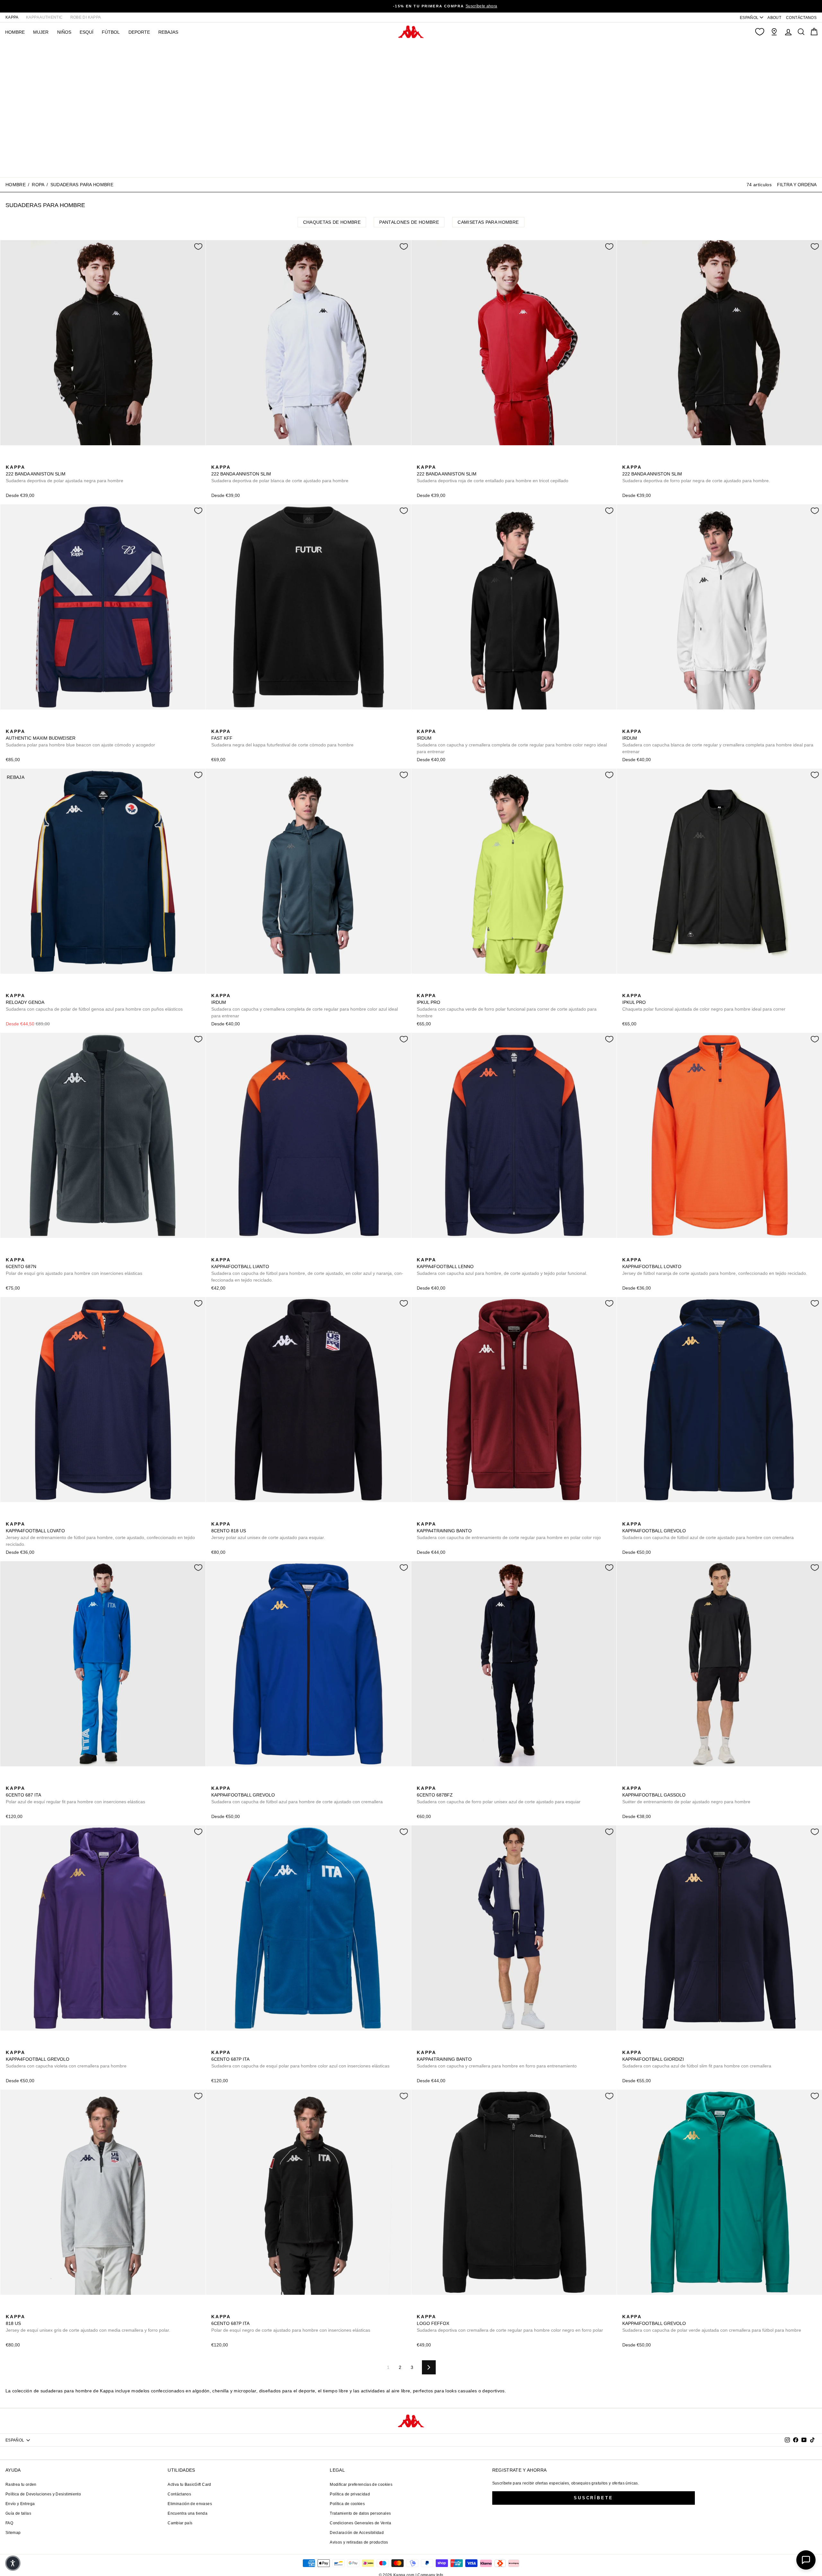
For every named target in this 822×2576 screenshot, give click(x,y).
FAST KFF (282, 738)
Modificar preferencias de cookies (361, 2485)
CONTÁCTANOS (801, 18)
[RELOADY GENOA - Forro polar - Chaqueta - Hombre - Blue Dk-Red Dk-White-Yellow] (10, 988)
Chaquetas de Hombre (332, 222)
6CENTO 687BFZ (499, 1795)
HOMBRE (15, 32)
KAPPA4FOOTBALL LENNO (502, 1266)
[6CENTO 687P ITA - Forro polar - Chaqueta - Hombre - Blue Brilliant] (215, 2045)
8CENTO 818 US (268, 1531)
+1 (462, 1516)
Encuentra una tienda (188, 2513)
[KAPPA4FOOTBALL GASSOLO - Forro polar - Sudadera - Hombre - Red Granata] (647, 1781)
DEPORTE (139, 32)
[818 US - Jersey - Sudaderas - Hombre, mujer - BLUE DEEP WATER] (226, 1517)
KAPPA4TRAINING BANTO (509, 1531)
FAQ (9, 2523)
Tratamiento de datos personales (360, 2513)
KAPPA (12, 17)
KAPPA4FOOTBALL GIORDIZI (697, 2059)
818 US (88, 2323)
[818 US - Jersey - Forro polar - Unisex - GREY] (236, 1517)
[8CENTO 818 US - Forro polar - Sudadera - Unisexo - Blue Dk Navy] (215, 1517)
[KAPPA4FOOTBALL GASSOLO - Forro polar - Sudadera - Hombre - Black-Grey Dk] (626, 1781)
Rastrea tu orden (21, 2485)
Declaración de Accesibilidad (357, 2533)
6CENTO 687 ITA (75, 1795)
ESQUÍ (87, 32)
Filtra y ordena (797, 185)
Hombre (16, 185)
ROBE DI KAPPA (86, 17)
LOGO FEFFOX (510, 2323)
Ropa (38, 185)
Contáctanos (179, 2494)
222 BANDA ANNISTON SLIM (65, 474)
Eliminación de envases (190, 2504)
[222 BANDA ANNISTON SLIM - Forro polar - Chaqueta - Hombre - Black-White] (10, 460)
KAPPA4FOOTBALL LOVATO (715, 1266)
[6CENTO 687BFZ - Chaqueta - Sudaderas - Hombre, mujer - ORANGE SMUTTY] (431, 1781)
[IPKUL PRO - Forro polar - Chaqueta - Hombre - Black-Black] (431, 988)
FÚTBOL (111, 32)
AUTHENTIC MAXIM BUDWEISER (80, 738)
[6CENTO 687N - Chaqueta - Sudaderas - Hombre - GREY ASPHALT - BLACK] (10, 1253)
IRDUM (512, 741)
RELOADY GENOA (94, 1002)
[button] (13, 2563)
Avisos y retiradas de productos (359, 2542)
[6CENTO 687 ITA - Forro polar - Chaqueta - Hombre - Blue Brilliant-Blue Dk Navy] (10, 1781)
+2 (51, 459)
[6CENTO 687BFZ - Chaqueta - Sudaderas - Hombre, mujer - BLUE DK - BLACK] (421, 1781)
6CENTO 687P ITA (300, 2059)
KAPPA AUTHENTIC (44, 17)
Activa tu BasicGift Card (189, 2485)
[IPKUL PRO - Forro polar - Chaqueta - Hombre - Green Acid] (421, 988)
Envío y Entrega (20, 2504)
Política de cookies (347, 2504)
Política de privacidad (350, 2494)
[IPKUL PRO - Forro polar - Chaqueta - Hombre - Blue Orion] (442, 988)
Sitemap (13, 2533)
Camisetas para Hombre (488, 222)
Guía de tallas (18, 2513)
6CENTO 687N (74, 1266)
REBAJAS (168, 32)
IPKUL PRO (507, 1006)
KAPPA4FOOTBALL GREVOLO (708, 1531)
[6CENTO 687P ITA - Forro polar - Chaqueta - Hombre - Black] (226, 2045)
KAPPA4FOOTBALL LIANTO (307, 1270)
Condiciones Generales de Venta (360, 2523)
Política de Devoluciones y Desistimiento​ (43, 2494)
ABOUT (774, 18)
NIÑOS (64, 32)
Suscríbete (594, 2498)
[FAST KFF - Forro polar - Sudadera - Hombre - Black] (215, 724)
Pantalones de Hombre (409, 222)
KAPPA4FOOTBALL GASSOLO (686, 1795)
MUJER (41, 32)
